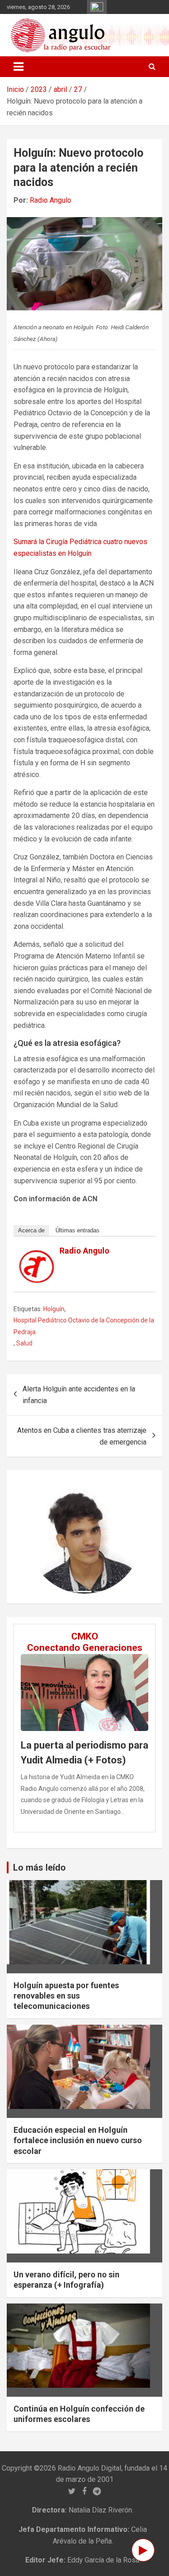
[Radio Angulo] (37, 1256)
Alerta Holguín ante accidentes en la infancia (79, 1395)
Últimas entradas (78, 1230)
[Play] (143, 2550)
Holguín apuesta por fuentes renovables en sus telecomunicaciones (66, 1996)
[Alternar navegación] (18, 67)
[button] (37, 1537)
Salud (24, 1343)
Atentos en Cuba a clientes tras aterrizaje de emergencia (82, 1436)
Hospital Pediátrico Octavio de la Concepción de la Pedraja (84, 1326)
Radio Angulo (50, 200)
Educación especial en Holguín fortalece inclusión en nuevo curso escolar (78, 2140)
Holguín (54, 1309)
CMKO (85, 1636)
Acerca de (31, 1230)
